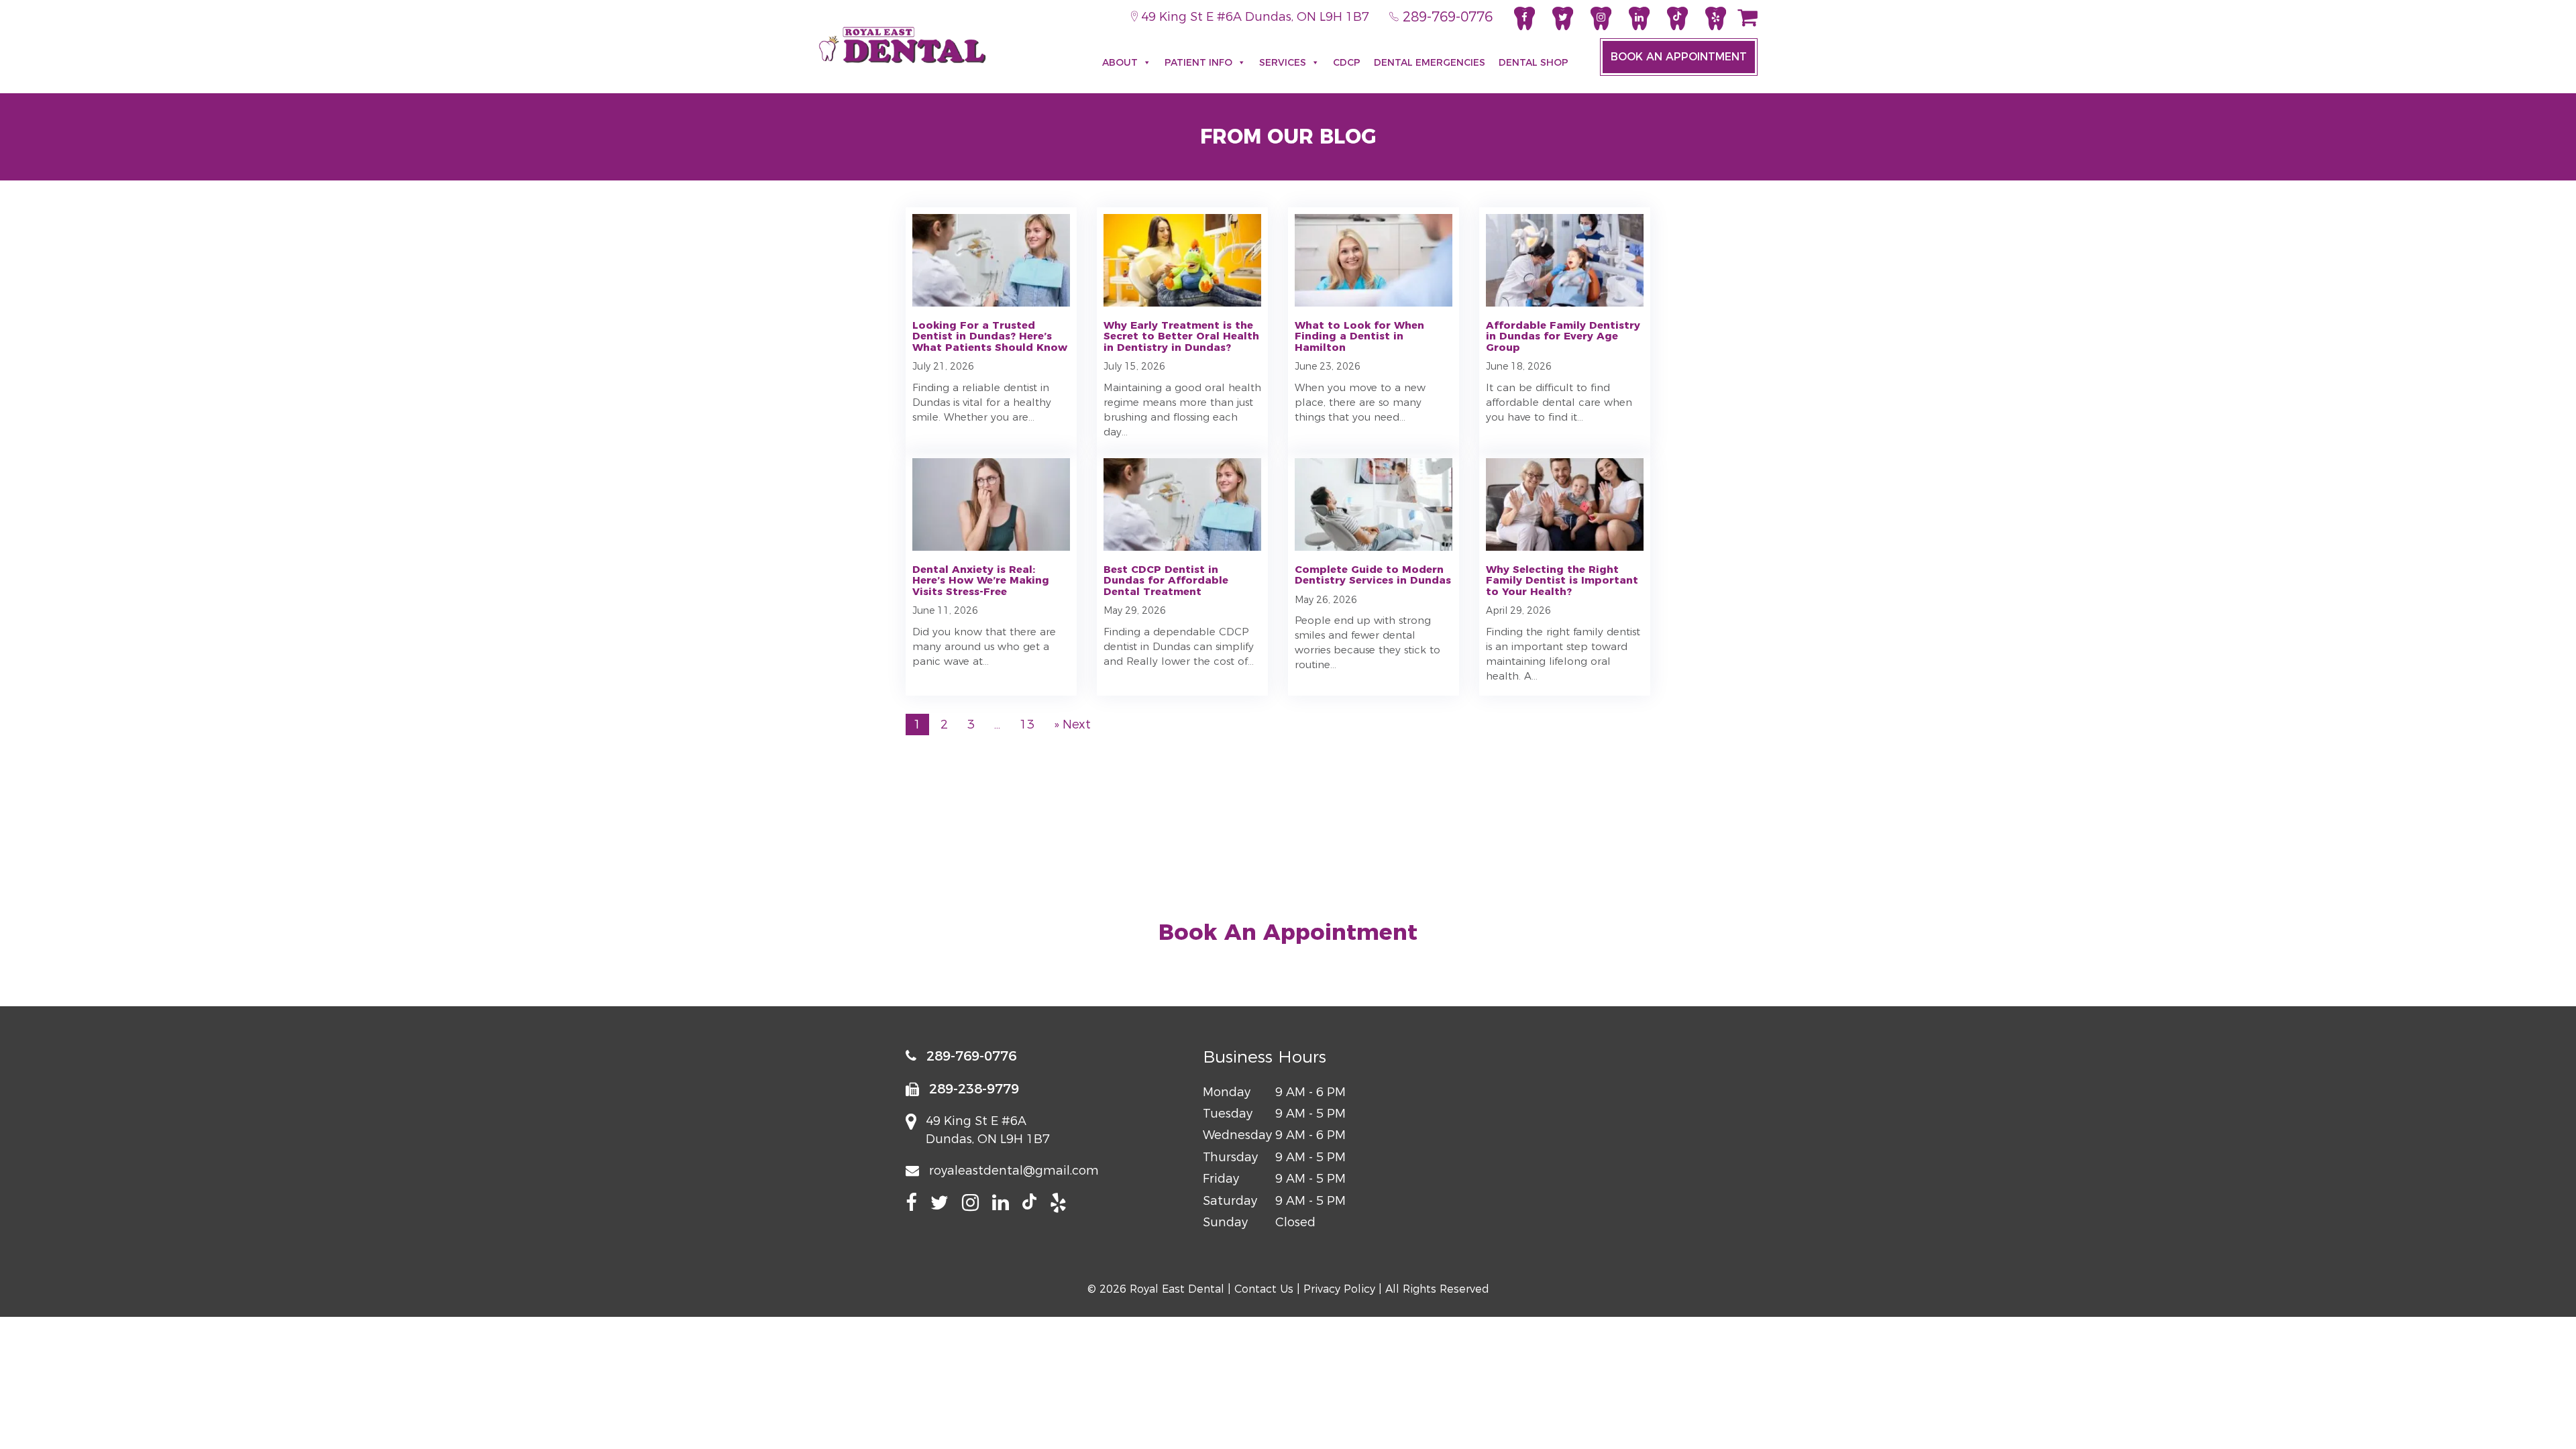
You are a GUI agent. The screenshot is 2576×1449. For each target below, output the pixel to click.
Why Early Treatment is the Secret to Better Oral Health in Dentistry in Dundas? (1181, 336)
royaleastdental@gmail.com (1014, 1171)
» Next (1072, 724)
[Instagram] (1601, 18)
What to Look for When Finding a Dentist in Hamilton (1359, 336)
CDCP (1347, 62)
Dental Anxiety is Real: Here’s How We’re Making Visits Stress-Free (981, 580)
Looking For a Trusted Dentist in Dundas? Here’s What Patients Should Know (990, 336)
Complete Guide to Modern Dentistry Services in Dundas (1373, 575)
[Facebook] (1524, 18)
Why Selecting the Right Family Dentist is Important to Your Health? (1562, 580)
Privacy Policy (1339, 1289)
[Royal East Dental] (902, 45)
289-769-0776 (1446, 17)
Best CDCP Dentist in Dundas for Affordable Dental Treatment (1166, 580)
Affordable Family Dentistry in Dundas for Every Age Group (1563, 336)
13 (1027, 724)
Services (1283, 62)
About (1120, 62)
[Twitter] (1563, 18)
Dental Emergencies (1430, 62)
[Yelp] (1716, 18)
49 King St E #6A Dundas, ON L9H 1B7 (1253, 17)
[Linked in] (1639, 18)
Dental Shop (1534, 62)
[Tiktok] (1677, 18)
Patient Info (1198, 62)
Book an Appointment (1679, 57)
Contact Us (1264, 1289)
